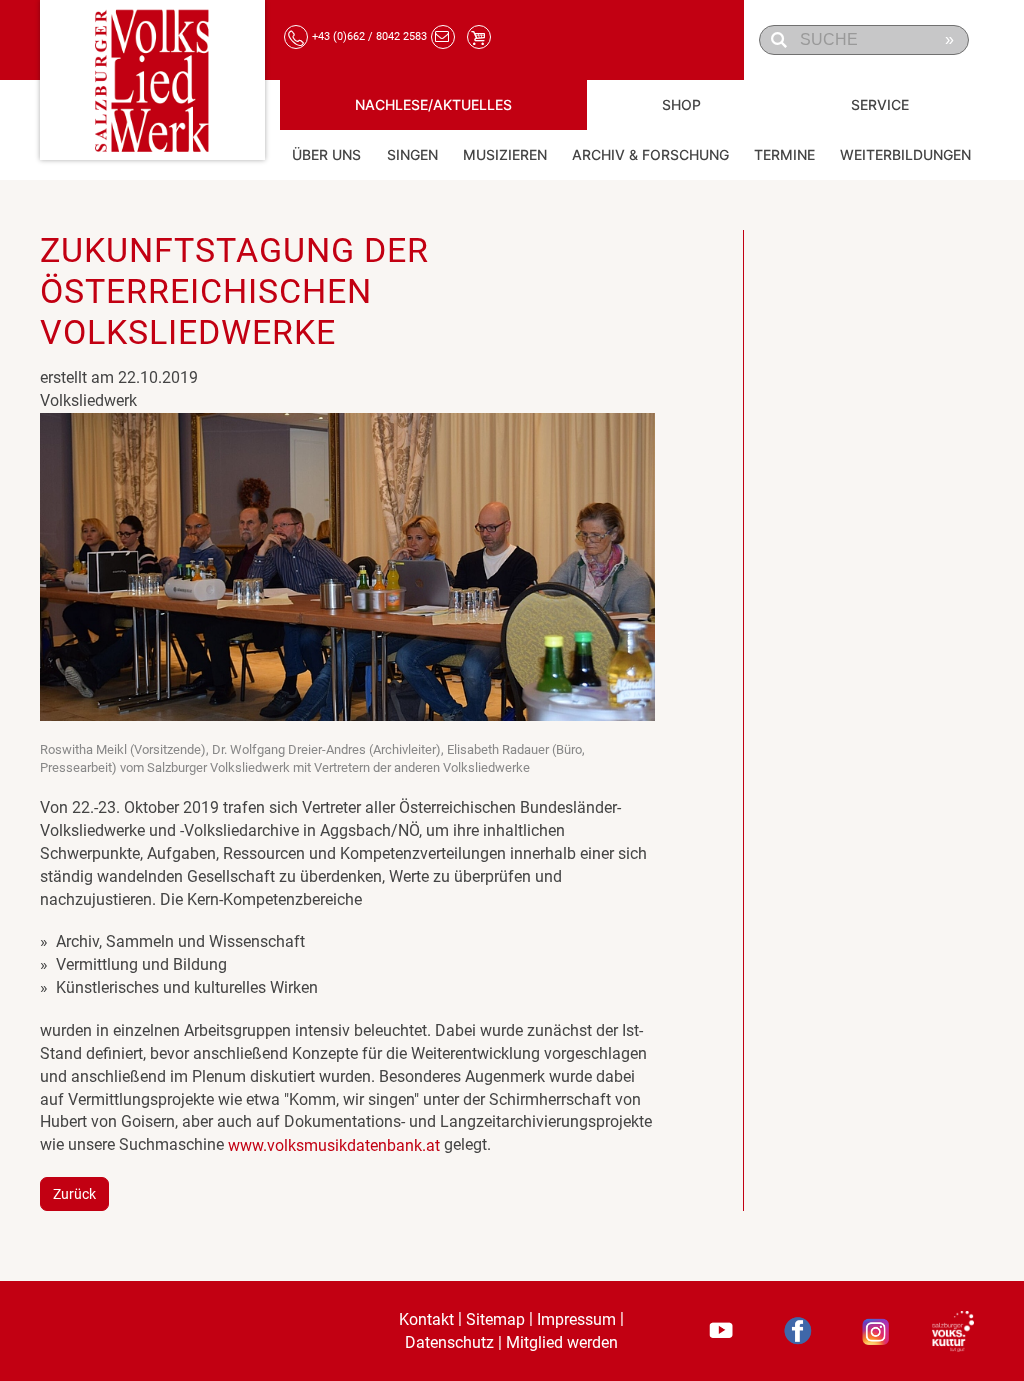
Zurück (74, 1194)
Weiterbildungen (905, 154)
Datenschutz (449, 1342)
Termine (784, 154)
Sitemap (495, 1319)
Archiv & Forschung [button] (650, 154)
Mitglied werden (562, 1342)
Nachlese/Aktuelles (433, 104)
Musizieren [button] (505, 154)
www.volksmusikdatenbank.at (334, 1145)
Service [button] (880, 104)
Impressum (576, 1319)
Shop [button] (681, 104)
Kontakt (426, 1319)
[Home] (152, 80)
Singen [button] (412, 154)
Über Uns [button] (326, 154)
